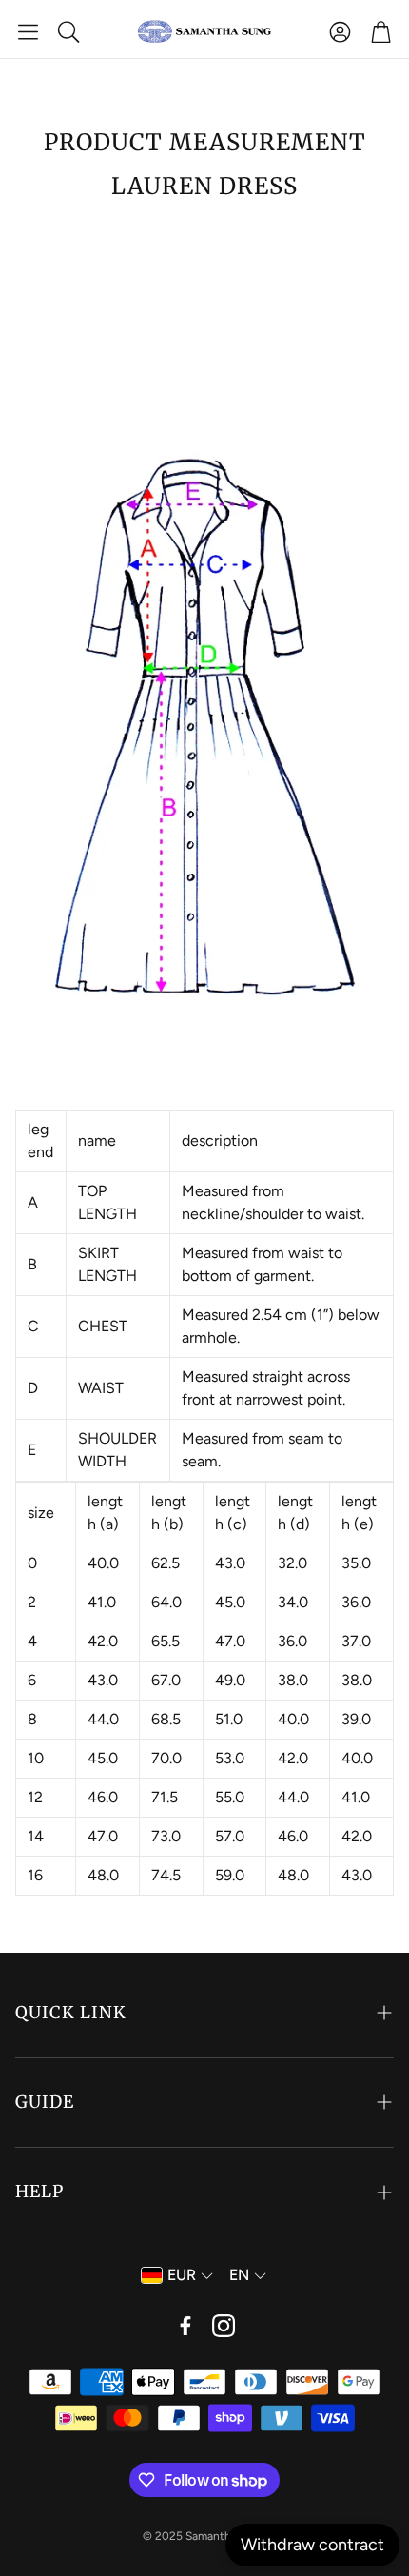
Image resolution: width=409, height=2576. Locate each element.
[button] (28, 31)
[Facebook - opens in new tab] (185, 2326)
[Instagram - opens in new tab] (224, 2326)
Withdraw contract (312, 2545)
